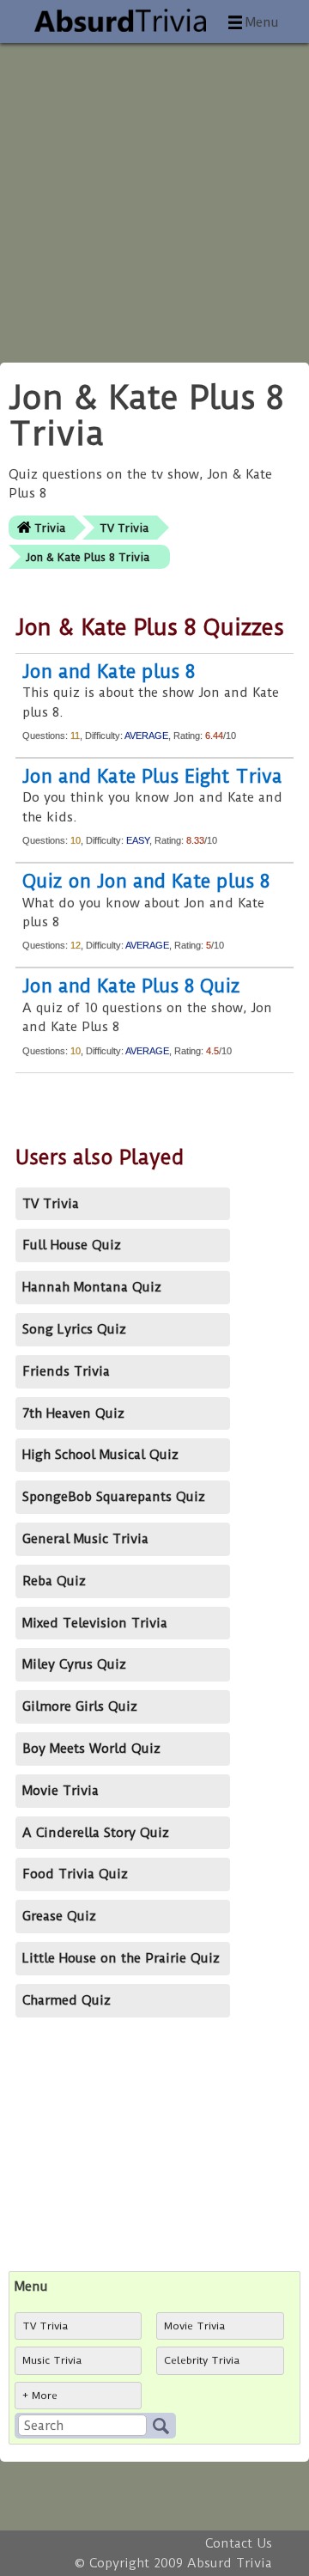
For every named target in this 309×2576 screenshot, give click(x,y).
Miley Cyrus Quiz (74, 1664)
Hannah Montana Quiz (92, 1287)
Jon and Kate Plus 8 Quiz (131, 986)
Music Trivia (52, 2360)
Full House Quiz (72, 1245)
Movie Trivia (61, 1791)
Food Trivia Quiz (75, 1874)
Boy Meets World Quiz (91, 1749)
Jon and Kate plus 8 (109, 671)
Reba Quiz (54, 1581)
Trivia (50, 528)
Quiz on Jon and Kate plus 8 (146, 881)
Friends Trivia (66, 1371)
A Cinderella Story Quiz (96, 1833)
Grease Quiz (59, 1916)
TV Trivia (124, 528)
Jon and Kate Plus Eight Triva (152, 776)
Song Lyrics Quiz (74, 1329)
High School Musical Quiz (100, 1455)
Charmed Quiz (67, 2000)
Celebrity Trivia (202, 2360)
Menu (262, 22)
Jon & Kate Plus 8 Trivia (88, 557)
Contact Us (239, 2543)
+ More (40, 2396)
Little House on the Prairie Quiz (121, 1958)
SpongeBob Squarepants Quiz (114, 1497)
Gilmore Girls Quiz (80, 1706)
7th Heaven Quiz (73, 1413)
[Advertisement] (154, 198)
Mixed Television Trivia (95, 1623)
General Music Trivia (85, 1539)
